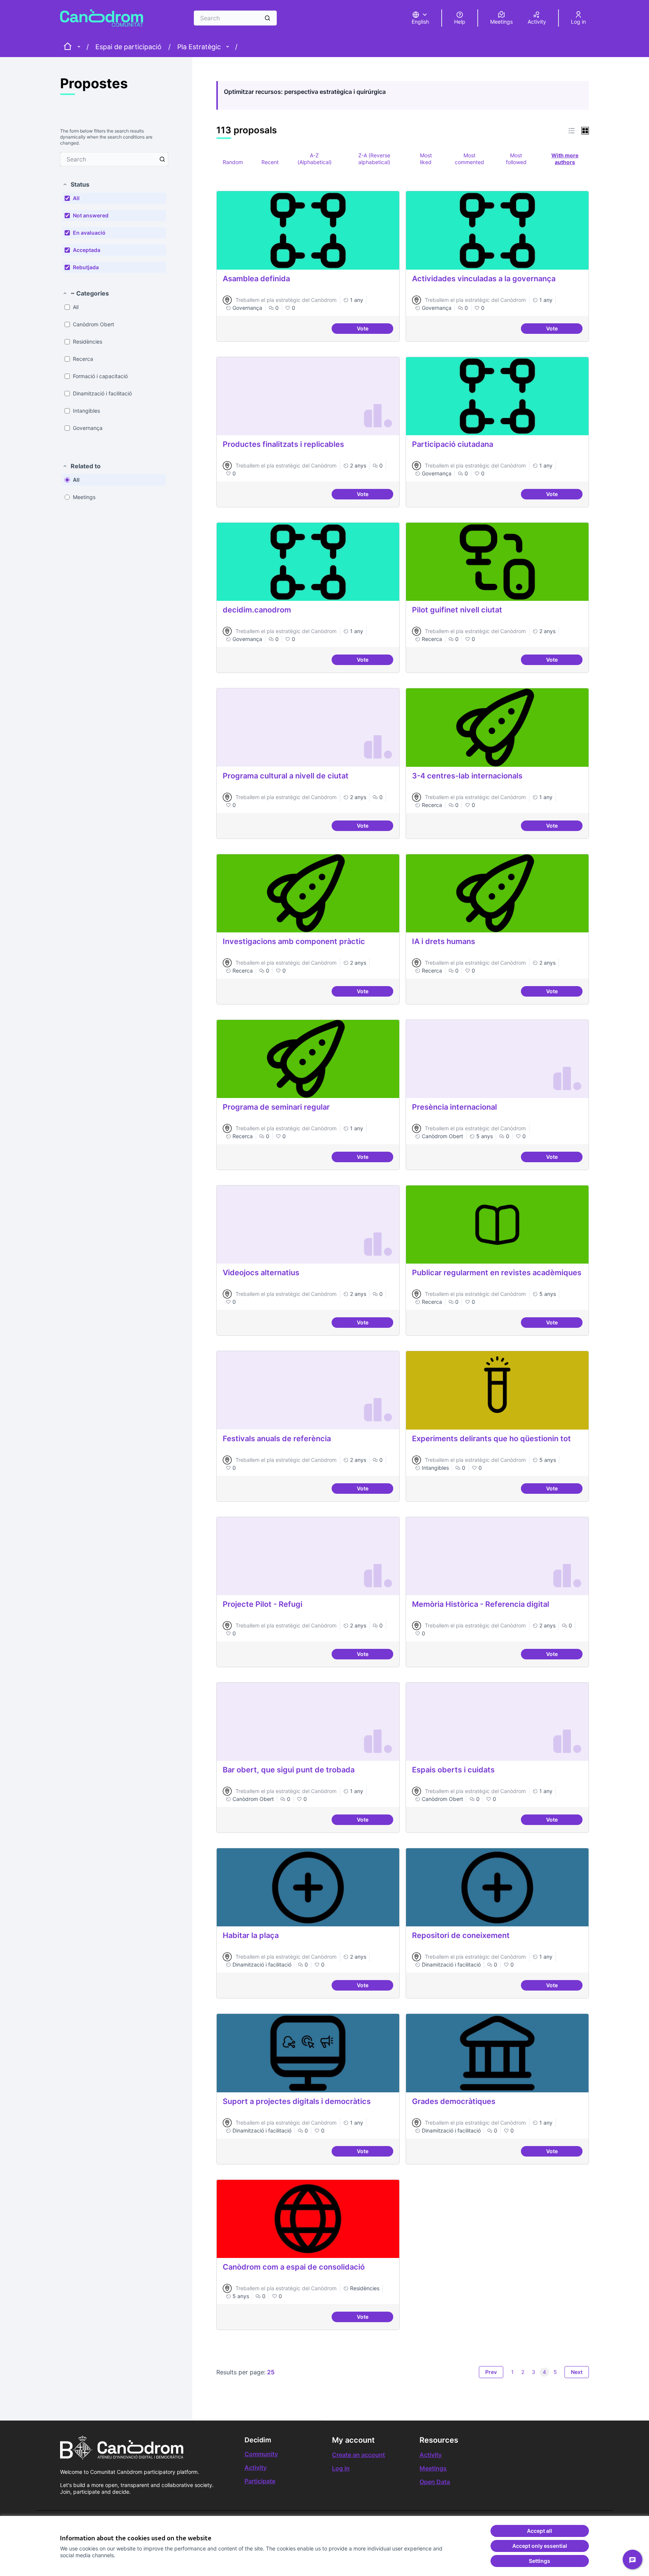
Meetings (433, 2468)
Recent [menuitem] (270, 162)
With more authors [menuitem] (565, 159)
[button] (76, 184)
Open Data (435, 2482)
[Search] (267, 18)
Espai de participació (128, 47)
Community (261, 2454)
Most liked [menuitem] (426, 159)
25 (271, 2372)
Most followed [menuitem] (516, 159)
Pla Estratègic (199, 47)
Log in (341, 2468)
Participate (260, 2481)
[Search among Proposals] (162, 159)
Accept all (540, 2531)
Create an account (358, 2455)
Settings (540, 2561)
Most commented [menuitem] (469, 159)
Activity (256, 2467)
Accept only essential (540, 2546)
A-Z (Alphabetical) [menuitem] (315, 159)
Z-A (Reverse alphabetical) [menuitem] (374, 159)
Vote (375, 330)
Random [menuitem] (233, 162)
